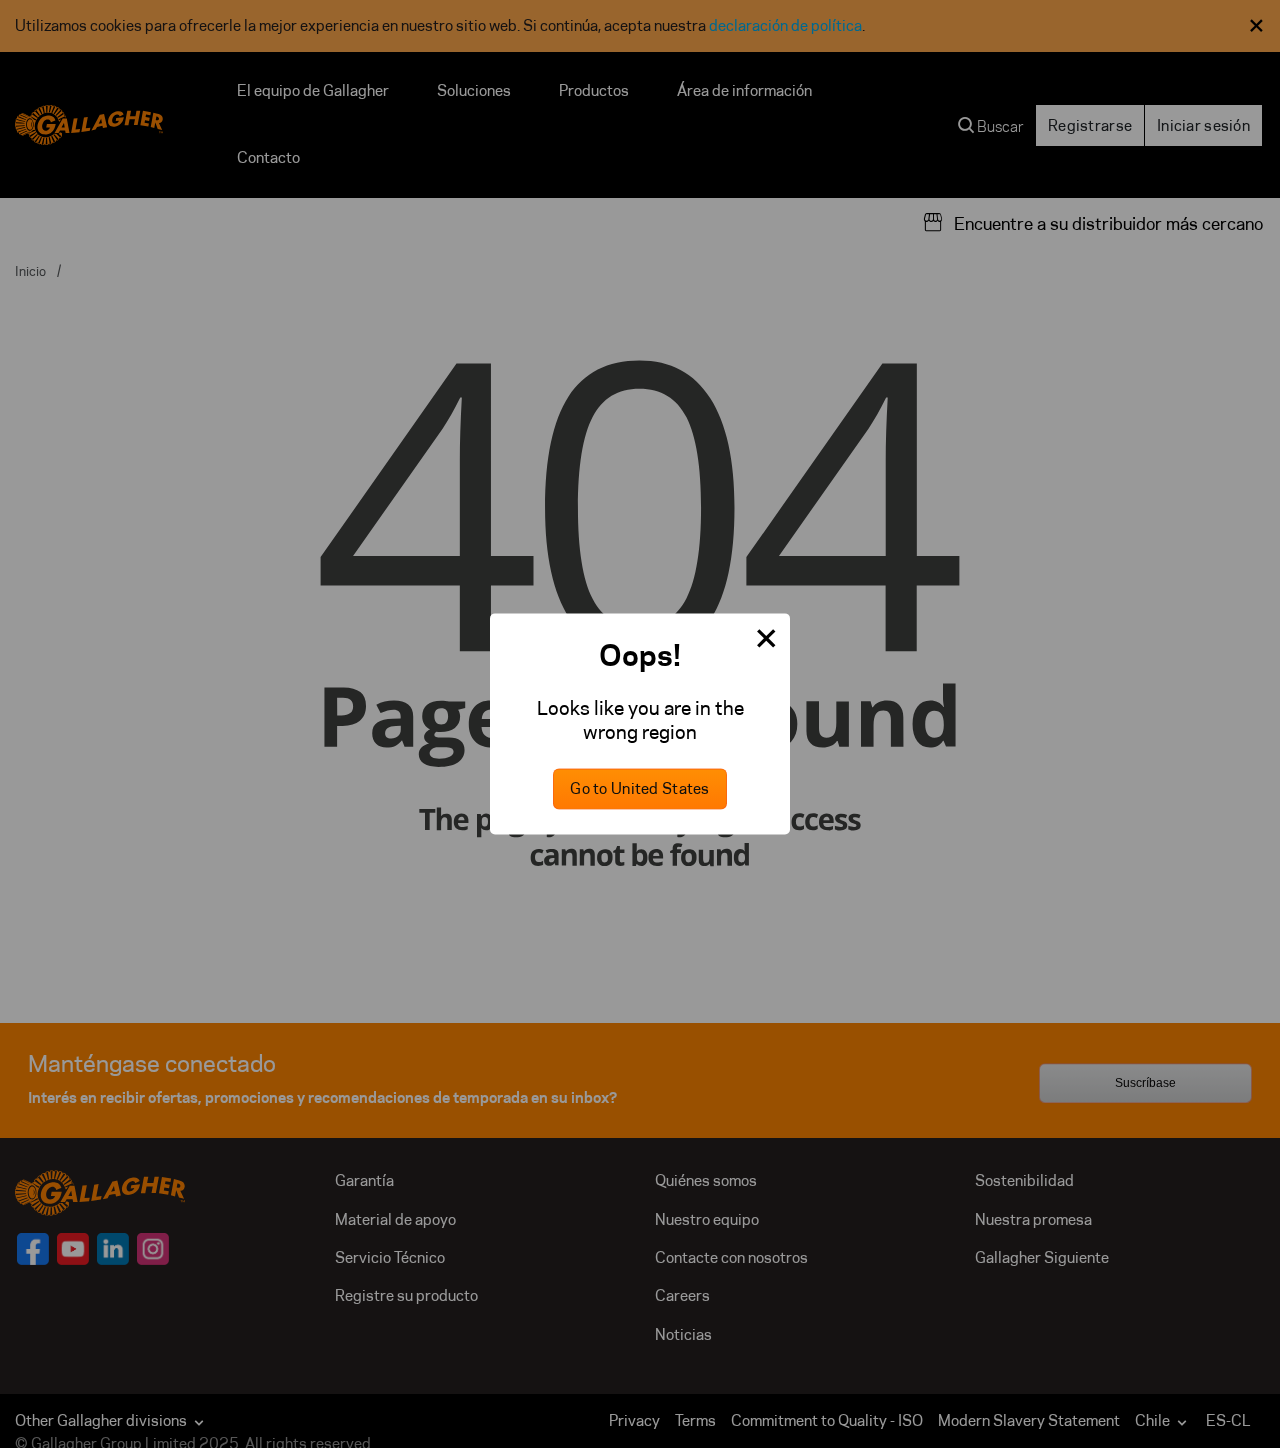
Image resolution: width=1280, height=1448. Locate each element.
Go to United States (639, 789)
